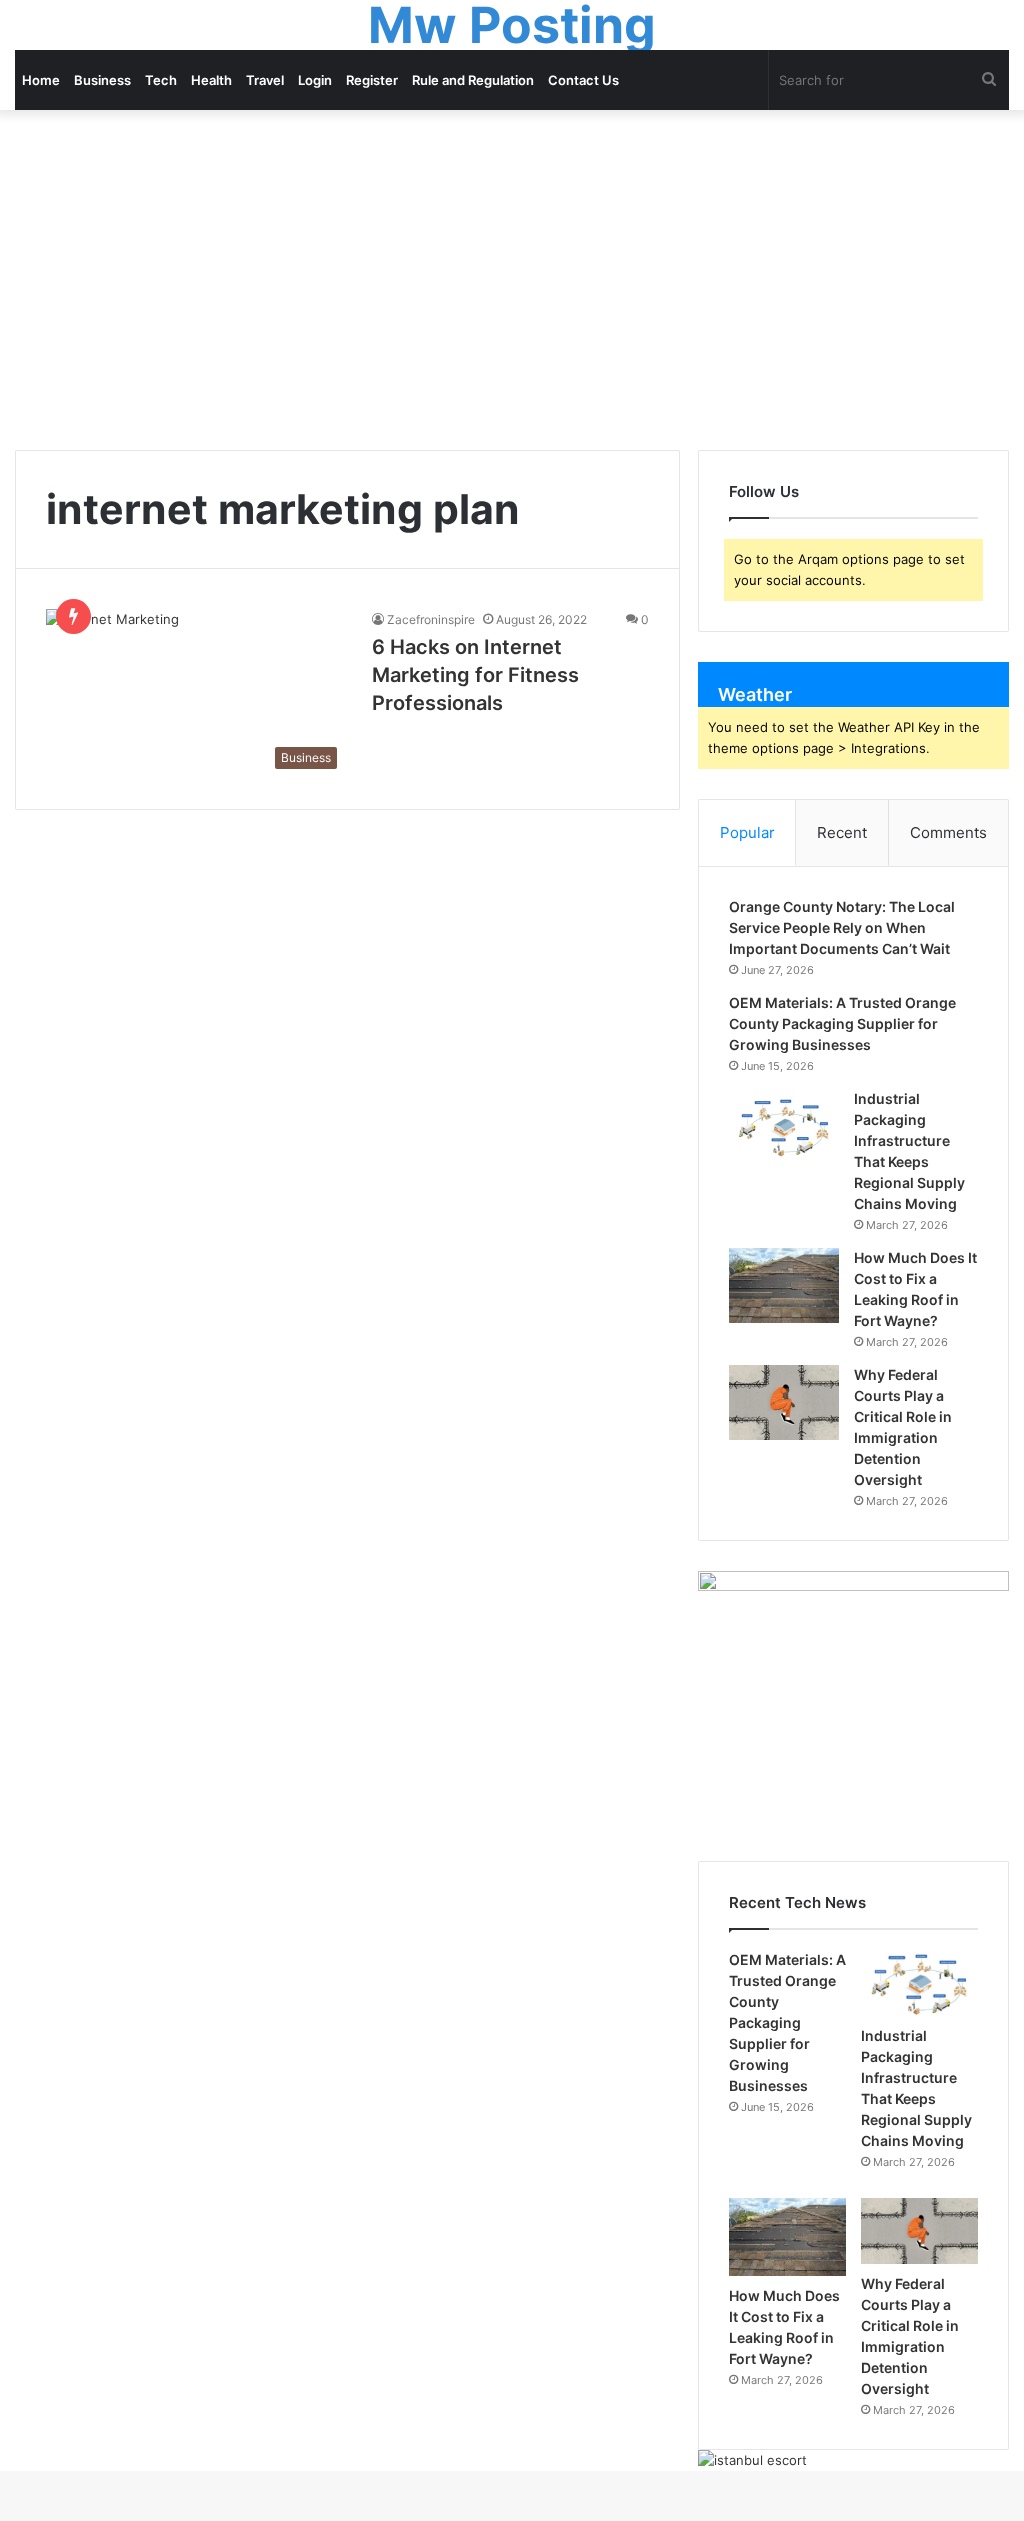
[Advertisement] (512, 280)
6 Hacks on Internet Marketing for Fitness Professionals (475, 675)
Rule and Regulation (473, 80)
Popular (747, 832)
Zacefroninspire (431, 619)
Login (315, 80)
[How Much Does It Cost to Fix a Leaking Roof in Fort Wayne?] (784, 1285)
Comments (948, 832)
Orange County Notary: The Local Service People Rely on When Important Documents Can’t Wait (842, 927)
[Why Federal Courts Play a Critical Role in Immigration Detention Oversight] (784, 1402)
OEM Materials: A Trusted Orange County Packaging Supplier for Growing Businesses (842, 1023)
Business (102, 80)
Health (211, 80)
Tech (161, 80)
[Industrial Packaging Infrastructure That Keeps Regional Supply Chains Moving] (784, 1126)
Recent (842, 832)
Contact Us (583, 80)
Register (372, 80)
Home (41, 80)
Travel (265, 80)
